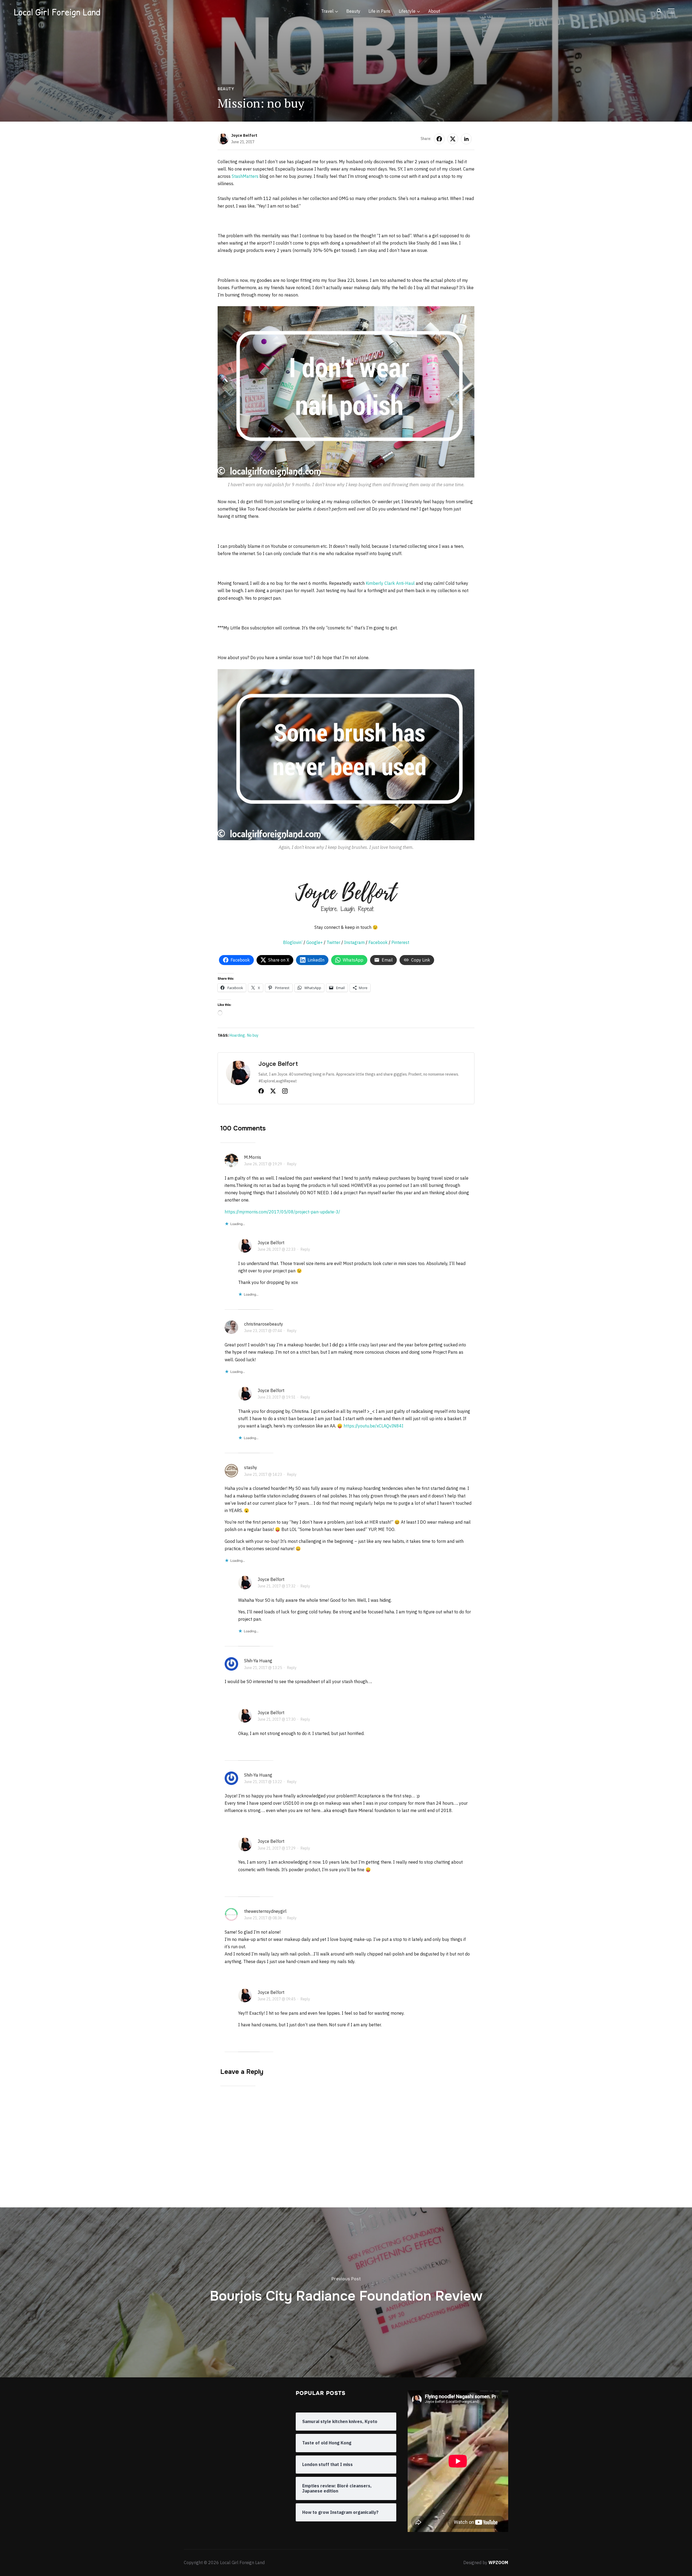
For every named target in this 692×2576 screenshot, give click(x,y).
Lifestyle (407, 11)
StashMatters (245, 176)
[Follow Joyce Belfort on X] (273, 1092)
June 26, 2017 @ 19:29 (263, 1164)
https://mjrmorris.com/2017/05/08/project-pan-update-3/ (282, 1212)
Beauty (353, 11)
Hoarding (237, 1035)
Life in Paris (380, 11)
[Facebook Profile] (261, 1092)
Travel (327, 11)
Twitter (333, 942)
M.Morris (253, 1157)
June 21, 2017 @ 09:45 (277, 1999)
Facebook (378, 942)
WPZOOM (498, 2562)
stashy (251, 1467)
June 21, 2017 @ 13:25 (263, 1668)
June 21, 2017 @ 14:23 (263, 1474)
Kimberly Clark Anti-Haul (390, 583)
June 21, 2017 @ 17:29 (277, 1848)
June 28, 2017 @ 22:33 (277, 1249)
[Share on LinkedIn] (466, 139)
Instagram (354, 942)
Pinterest (400, 942)
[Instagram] (285, 1092)
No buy (253, 1035)
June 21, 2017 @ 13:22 (263, 1782)
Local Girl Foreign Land (57, 12)
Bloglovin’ (293, 942)
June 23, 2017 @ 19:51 (277, 1397)
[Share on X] (453, 139)
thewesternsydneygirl (265, 1911)
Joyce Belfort (244, 135)
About (434, 11)
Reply (292, 1164)
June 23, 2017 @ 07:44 (263, 1331)
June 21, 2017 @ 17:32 (277, 1586)
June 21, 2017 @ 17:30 (277, 1719)
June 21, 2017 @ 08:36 (263, 1918)
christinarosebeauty (264, 1324)
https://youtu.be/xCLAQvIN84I (373, 1426)
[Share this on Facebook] (439, 139)
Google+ (315, 942)
